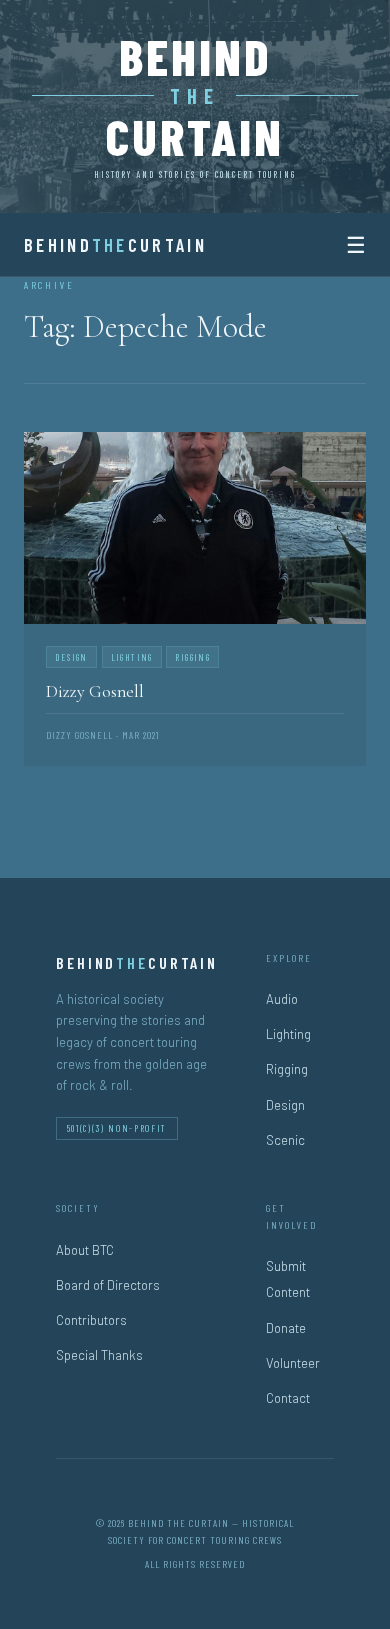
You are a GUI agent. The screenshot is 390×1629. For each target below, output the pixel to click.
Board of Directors (108, 1285)
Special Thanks (99, 1355)
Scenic (285, 1140)
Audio (282, 999)
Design (285, 1105)
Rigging (287, 1069)
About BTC (85, 1250)
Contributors (91, 1320)
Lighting (288, 1034)
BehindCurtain (115, 245)
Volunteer (293, 1363)
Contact (288, 1398)
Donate (286, 1328)
